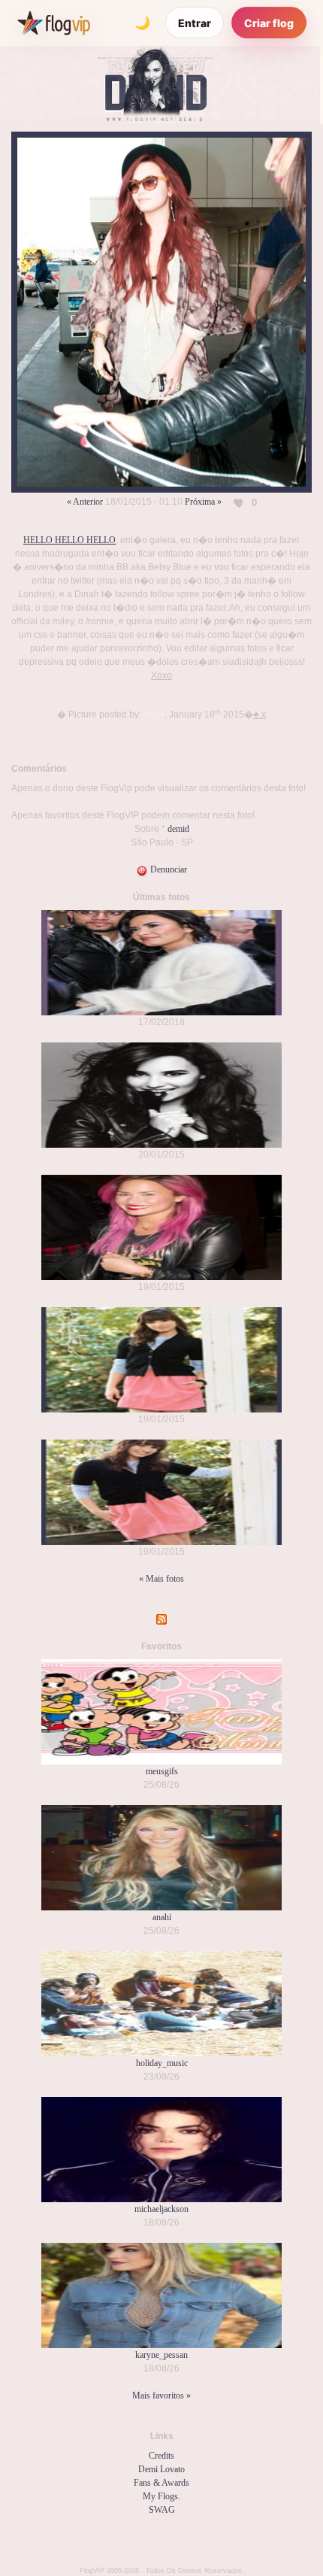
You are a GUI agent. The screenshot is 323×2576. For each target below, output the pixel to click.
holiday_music (162, 2063)
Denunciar (168, 869)
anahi (162, 1917)
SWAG (162, 2510)
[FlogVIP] (54, 23)
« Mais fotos (161, 1579)
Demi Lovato (161, 2469)
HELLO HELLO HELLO (69, 540)
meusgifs (162, 1771)
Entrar (195, 23)
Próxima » (203, 502)
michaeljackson (161, 2209)
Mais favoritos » (161, 2395)
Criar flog (269, 23)
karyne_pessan (161, 2355)
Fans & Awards (161, 2483)
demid (178, 829)
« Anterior (85, 502)
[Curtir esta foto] (240, 502)
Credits (161, 2456)
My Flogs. (161, 2496)
